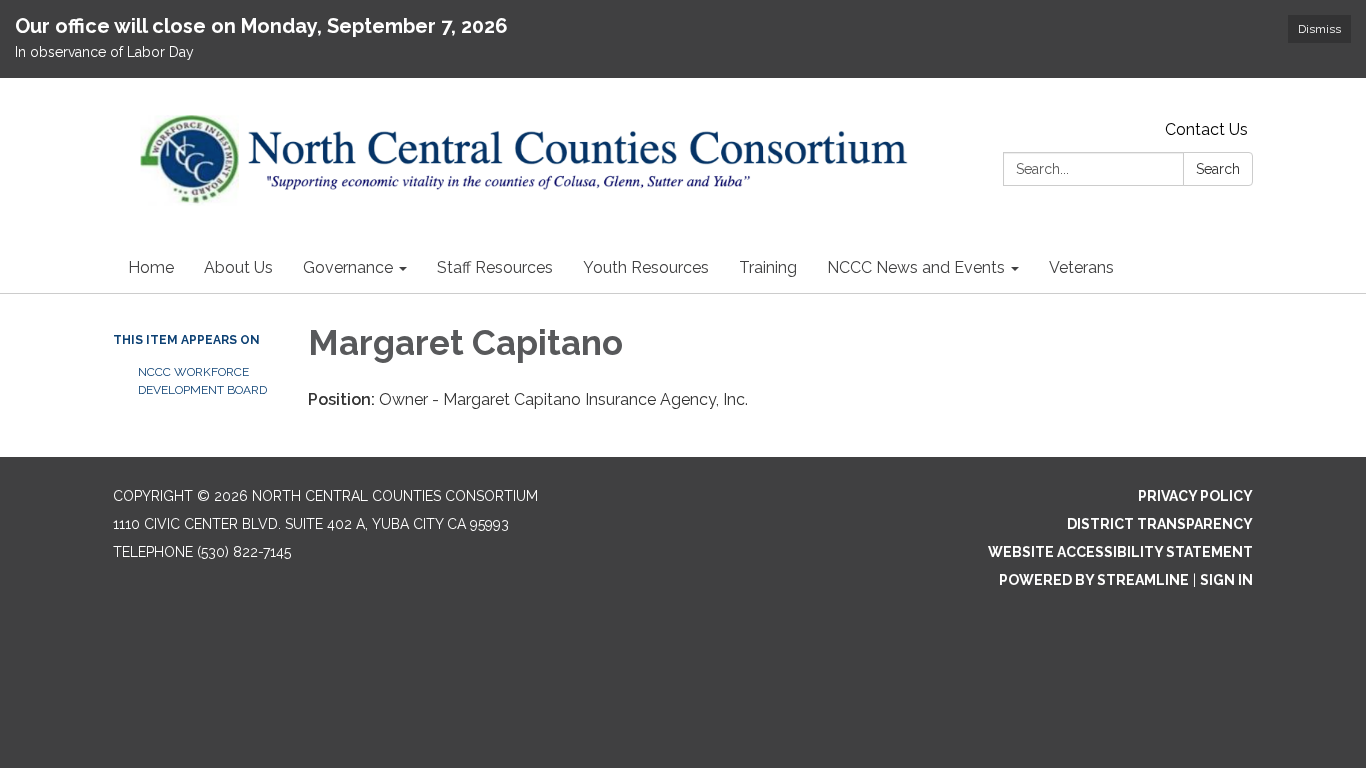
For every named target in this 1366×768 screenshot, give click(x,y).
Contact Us (1206, 129)
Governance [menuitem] (348, 267)
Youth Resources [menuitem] (646, 267)
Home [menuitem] (151, 267)
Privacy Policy (1195, 496)
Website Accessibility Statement (1120, 552)
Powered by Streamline (1094, 580)
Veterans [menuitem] (1081, 267)
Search (1218, 169)
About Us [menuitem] (238, 267)
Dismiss (1319, 29)
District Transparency (1160, 524)
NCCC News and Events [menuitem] (916, 267)
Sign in (1226, 580)
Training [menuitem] (768, 267)
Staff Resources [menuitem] (495, 267)
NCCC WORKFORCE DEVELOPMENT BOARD (202, 381)
